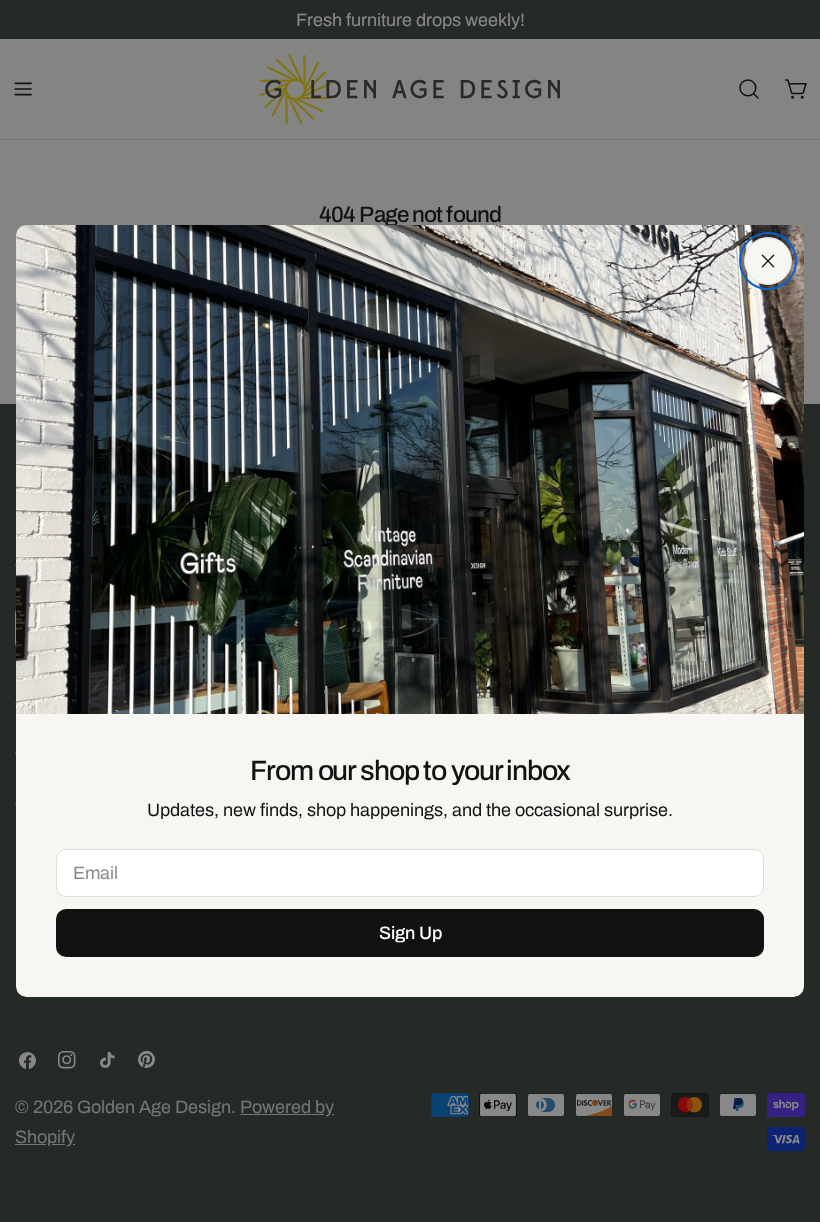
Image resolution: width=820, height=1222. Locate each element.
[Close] (768, 261)
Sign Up (410, 933)
